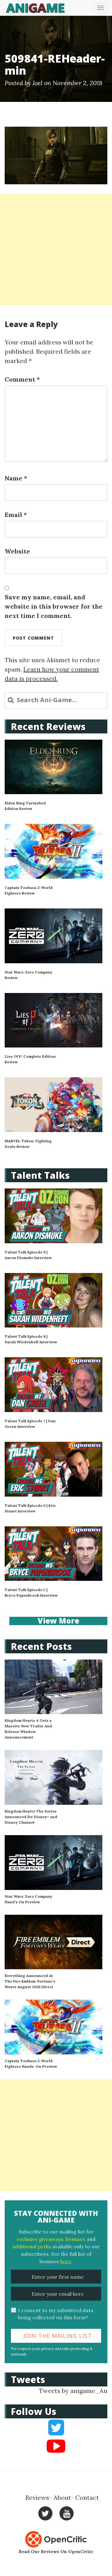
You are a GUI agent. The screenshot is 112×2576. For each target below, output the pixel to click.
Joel (37, 83)
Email (16, 515)
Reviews (37, 2497)
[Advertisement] (56, 249)
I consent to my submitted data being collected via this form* (56, 2314)
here (66, 2261)
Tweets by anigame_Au (73, 2391)
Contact (87, 2497)
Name (16, 478)
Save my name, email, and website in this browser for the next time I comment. (54, 606)
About (62, 2497)
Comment (22, 379)
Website (17, 551)
